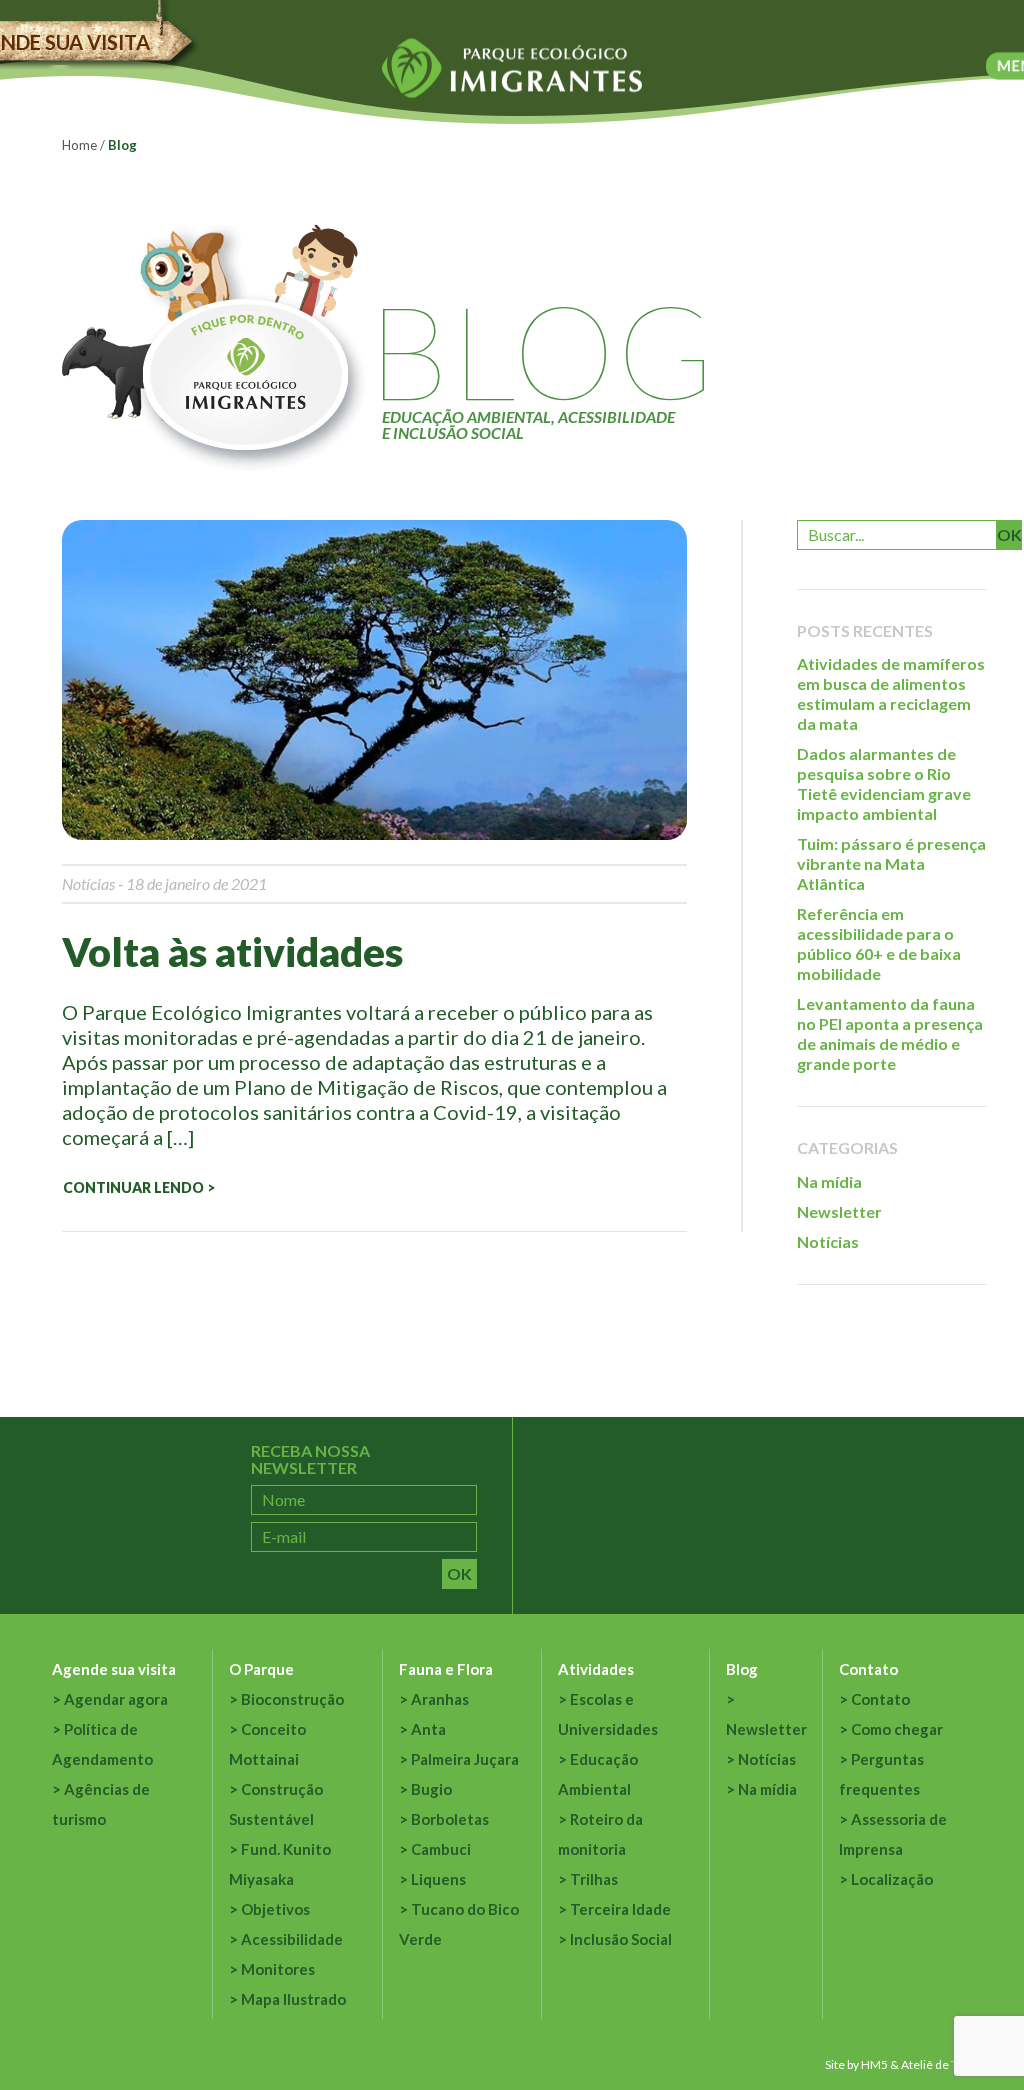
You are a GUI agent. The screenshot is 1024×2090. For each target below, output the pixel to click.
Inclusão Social (621, 1939)
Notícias (88, 883)
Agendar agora (116, 1699)
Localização (892, 1879)
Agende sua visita (114, 1669)
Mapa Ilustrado (293, 1999)
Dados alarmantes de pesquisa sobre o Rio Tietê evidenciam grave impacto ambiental (884, 783)
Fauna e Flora (446, 1669)
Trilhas (594, 1879)
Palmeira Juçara (465, 1759)
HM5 (874, 2064)
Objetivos (275, 1909)
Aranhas (440, 1699)
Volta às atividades (232, 952)
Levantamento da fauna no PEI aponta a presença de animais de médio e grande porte (890, 1033)
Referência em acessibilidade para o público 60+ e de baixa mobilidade (879, 943)
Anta (428, 1729)
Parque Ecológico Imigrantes (512, 68)
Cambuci (441, 1849)
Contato (868, 1669)
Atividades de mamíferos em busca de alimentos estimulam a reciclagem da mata (891, 693)
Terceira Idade (620, 1909)
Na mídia (829, 1181)
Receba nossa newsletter (310, 1459)
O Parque (261, 1669)
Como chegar (897, 1729)
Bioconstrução (292, 1699)
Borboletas (450, 1819)
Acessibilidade (292, 1939)
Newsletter (839, 1211)
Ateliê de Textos (944, 2064)
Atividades (596, 1669)
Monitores (278, 1969)
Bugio (431, 1789)
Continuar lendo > (139, 1187)
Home (79, 145)
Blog (742, 1669)
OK (1009, 534)
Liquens (438, 1879)
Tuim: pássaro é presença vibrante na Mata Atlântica (891, 863)
